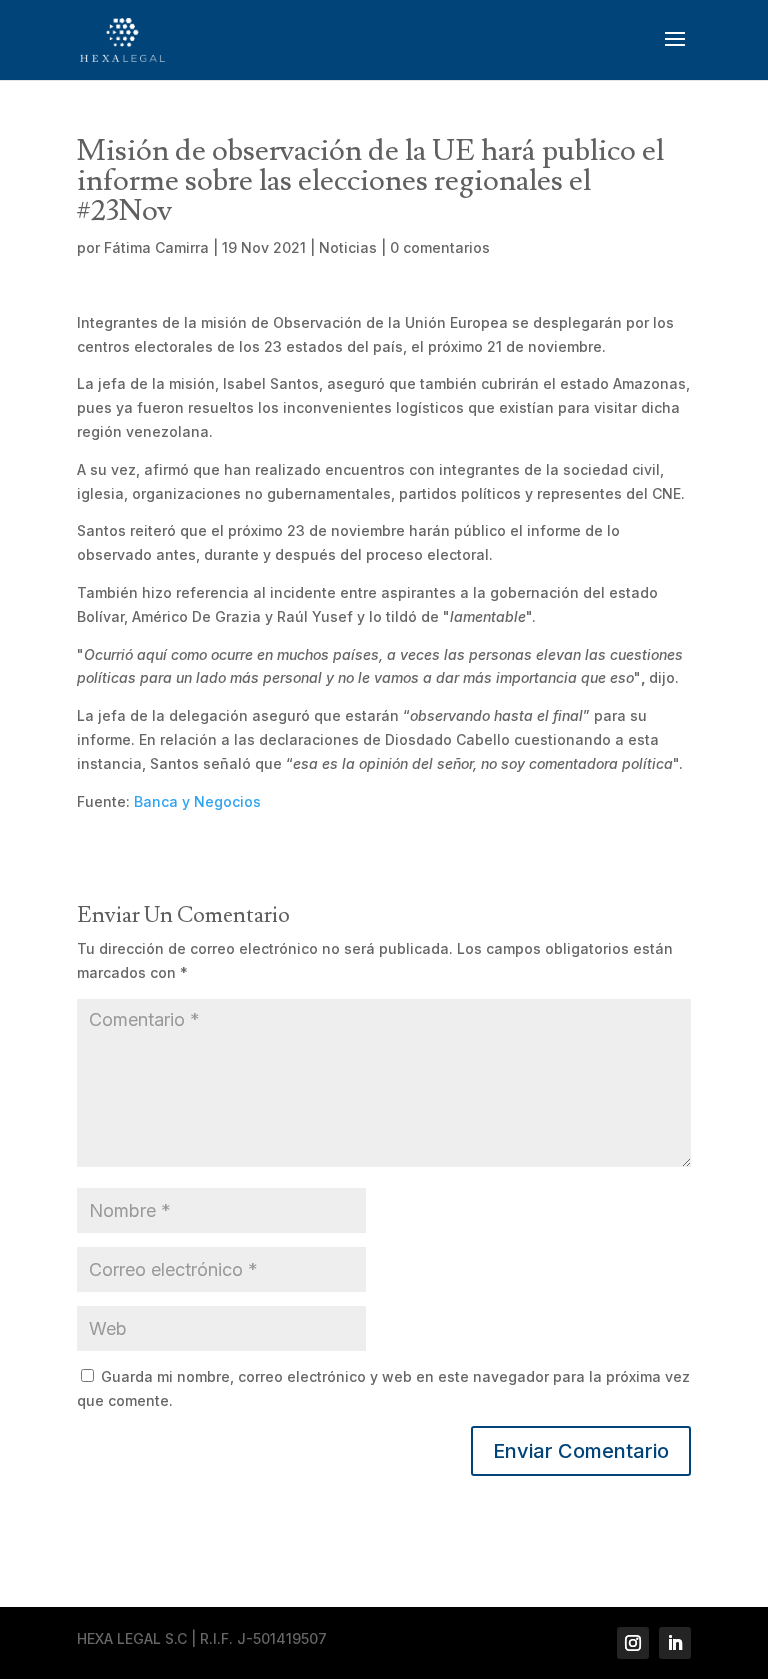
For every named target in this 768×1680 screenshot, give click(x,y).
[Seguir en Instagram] (633, 1643)
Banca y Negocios (197, 801)
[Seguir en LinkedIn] (675, 1643)
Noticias (348, 247)
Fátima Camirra (156, 247)
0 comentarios (440, 247)
